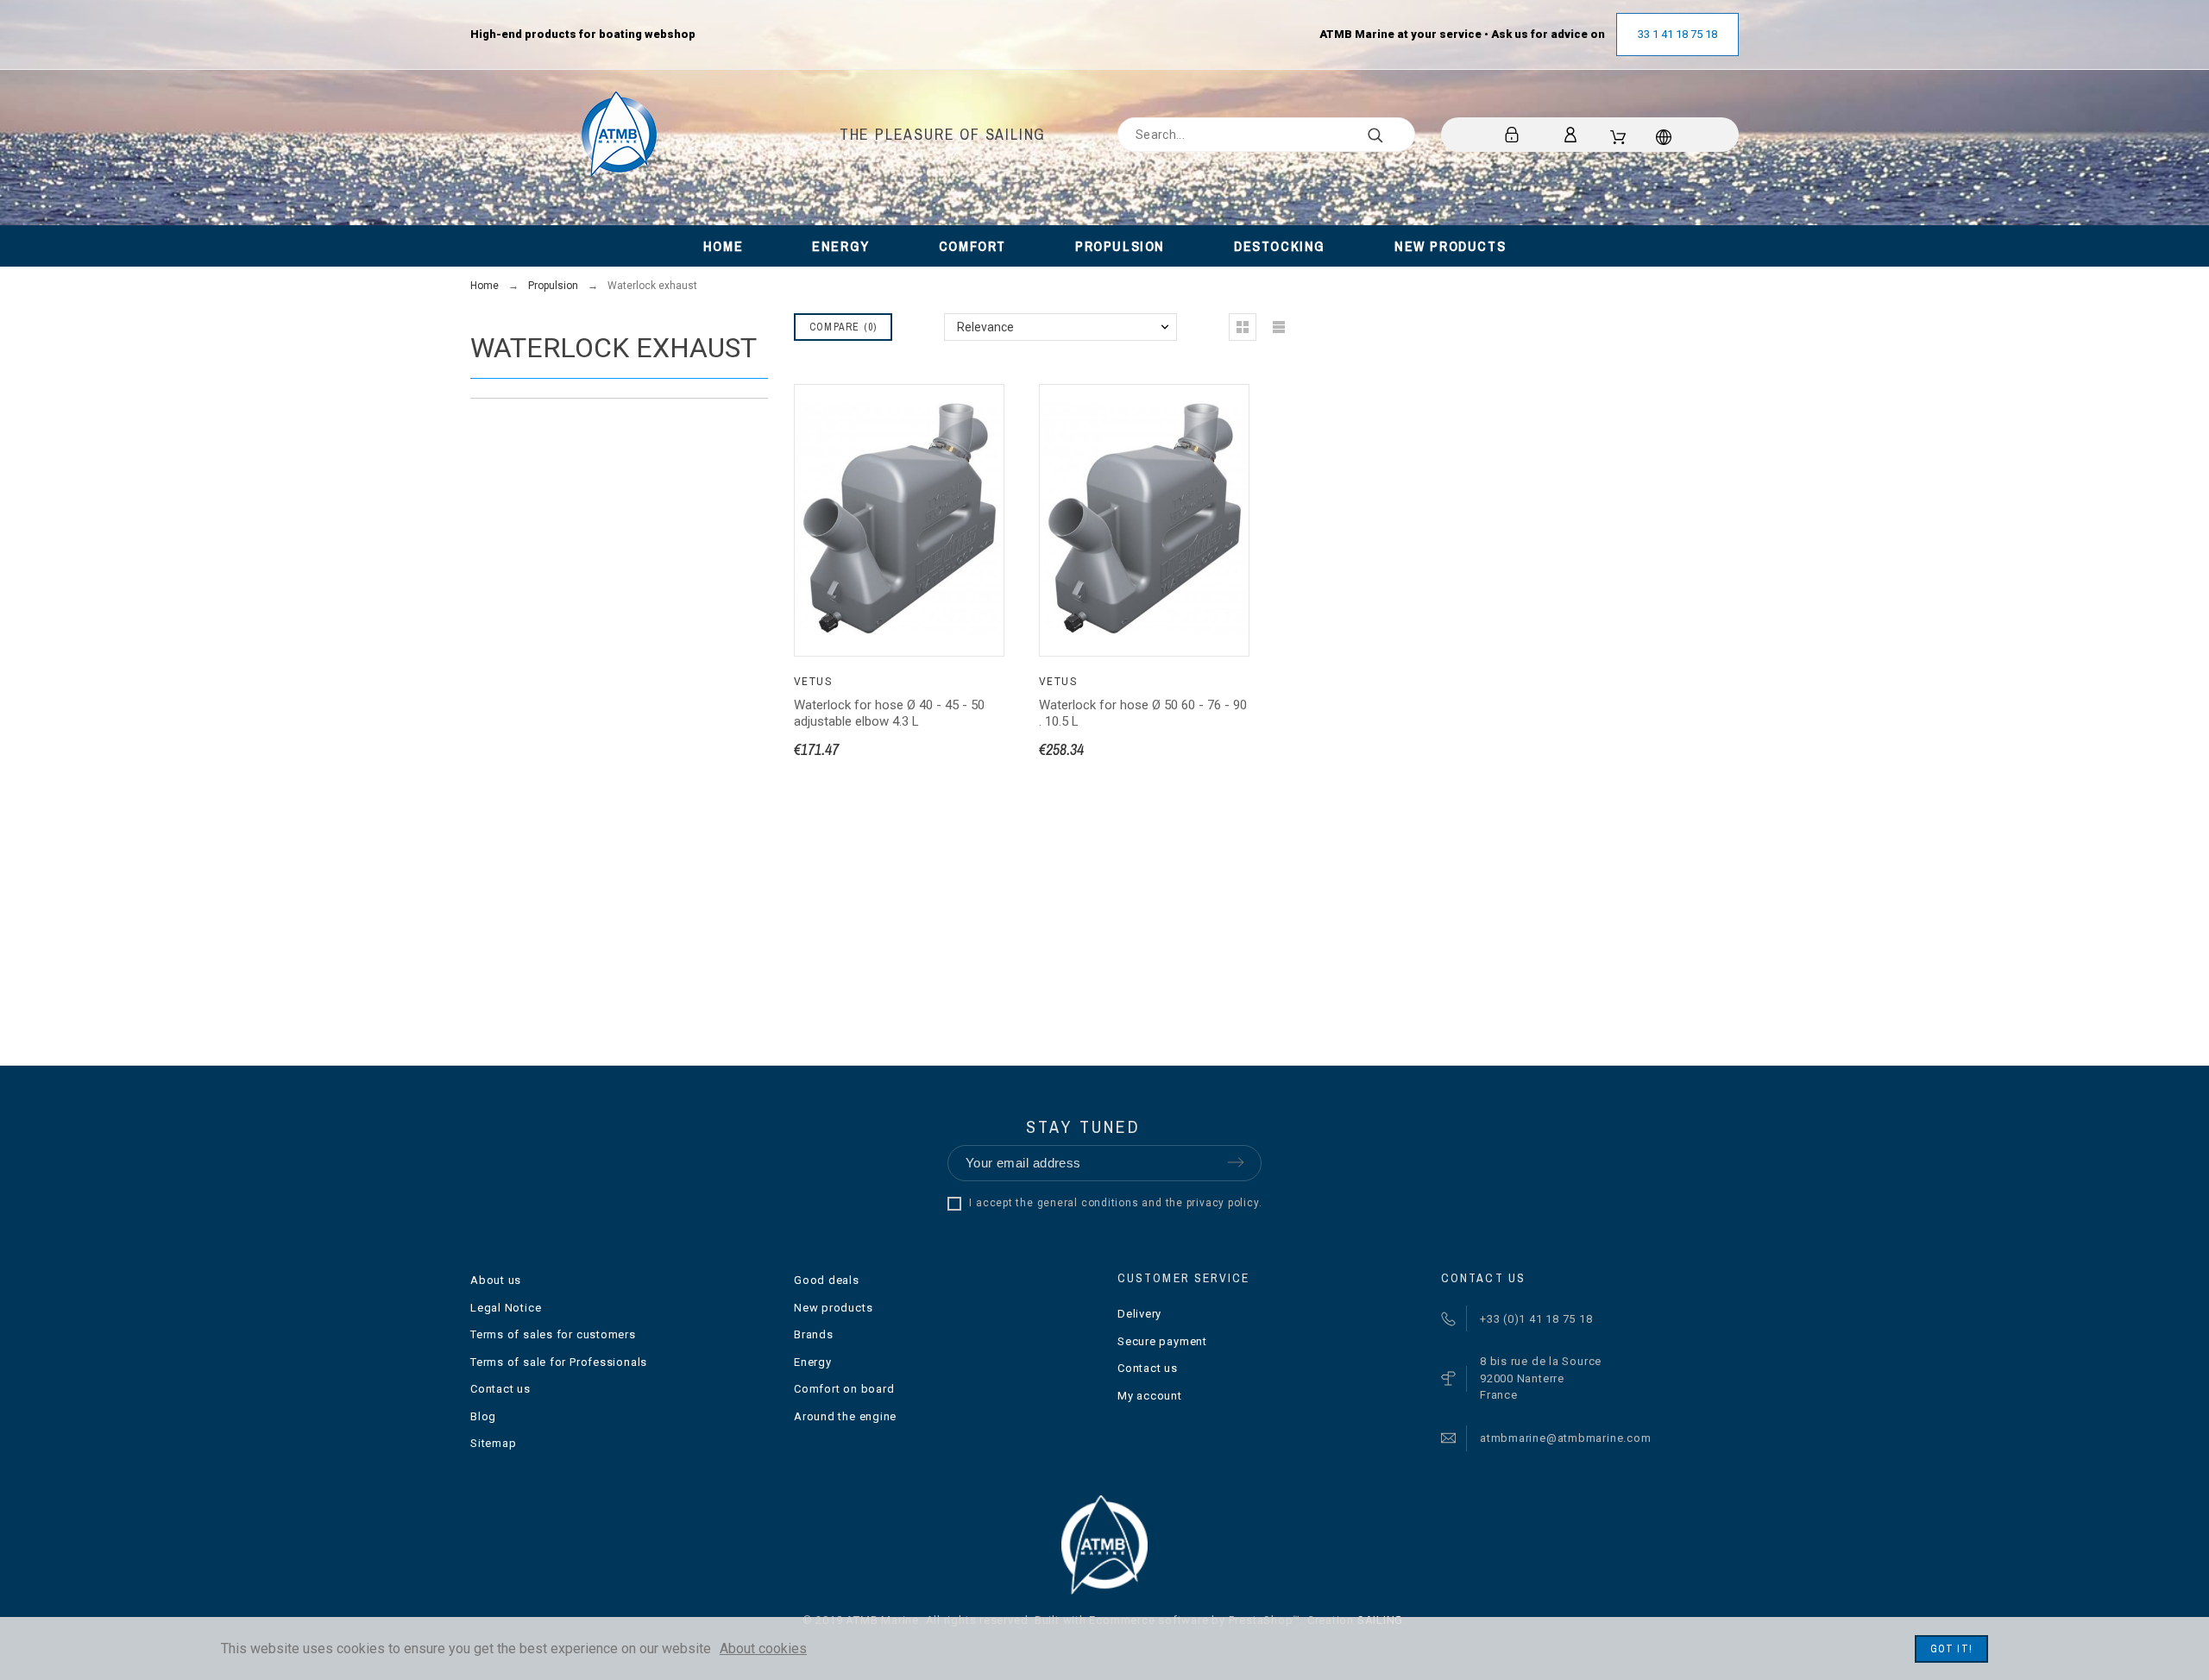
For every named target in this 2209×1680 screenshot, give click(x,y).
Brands (814, 1334)
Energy (813, 1362)
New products (833, 1308)
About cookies (763, 1649)
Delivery (1139, 1314)
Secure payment (1162, 1341)
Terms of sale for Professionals (559, 1362)
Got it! (1951, 1649)
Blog (483, 1416)
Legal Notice (506, 1308)
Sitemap (493, 1443)
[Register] (1515, 135)
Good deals (827, 1280)
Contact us (500, 1389)
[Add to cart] (878, 588)
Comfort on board (844, 1389)
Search (1394, 135)
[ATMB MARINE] (619, 135)
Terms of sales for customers (553, 1334)
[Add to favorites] (921, 588)
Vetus (813, 682)
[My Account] (1573, 135)
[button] (831, 588)
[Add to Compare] (968, 588)
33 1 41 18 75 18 (1677, 34)
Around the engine (845, 1416)
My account (1150, 1396)
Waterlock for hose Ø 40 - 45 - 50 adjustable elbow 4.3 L (889, 713)
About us (496, 1280)
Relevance (985, 327)
